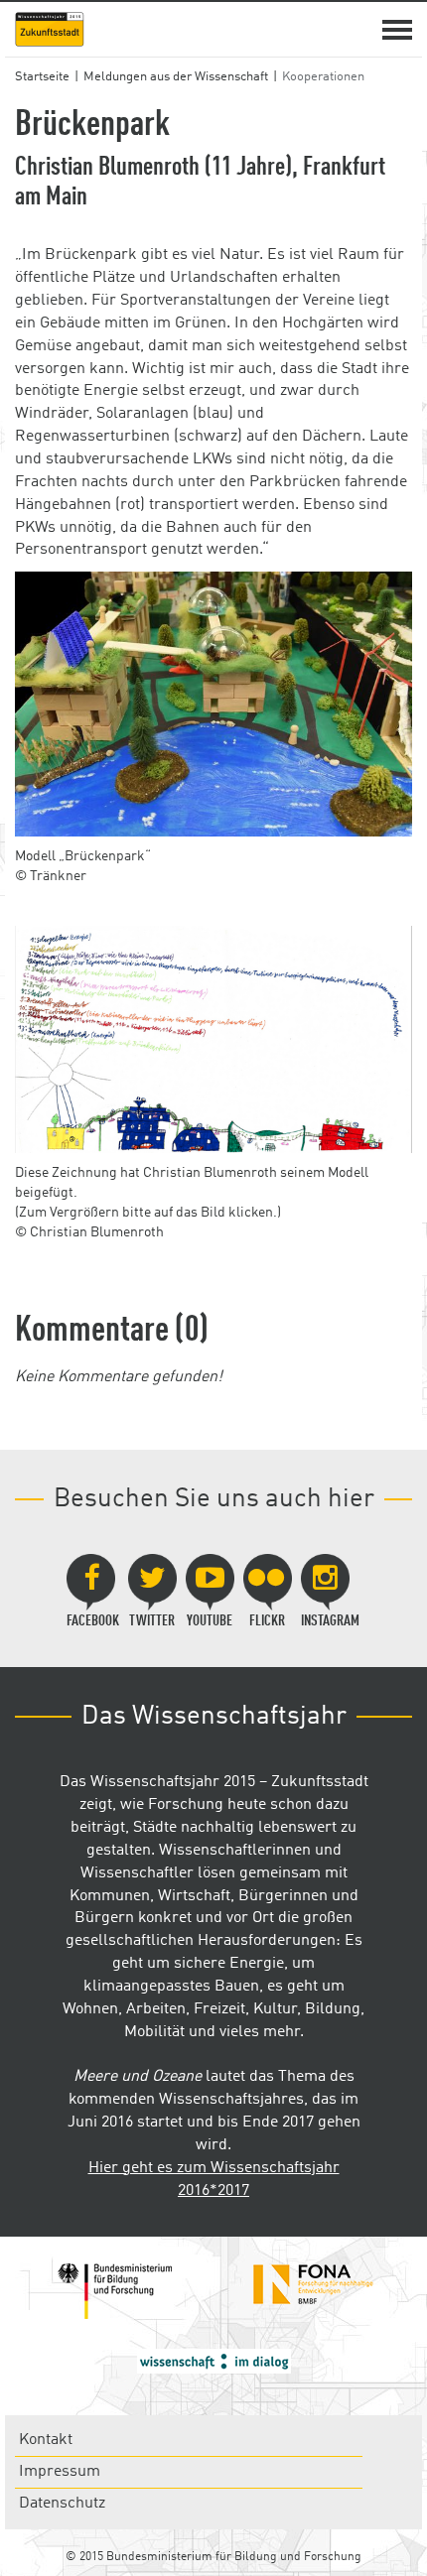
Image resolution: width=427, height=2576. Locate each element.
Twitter (152, 1622)
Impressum (60, 2472)
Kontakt (46, 2440)
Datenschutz (62, 2504)
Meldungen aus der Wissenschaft (176, 77)
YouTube (210, 1622)
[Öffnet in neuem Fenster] (114, 2291)
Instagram (330, 1622)
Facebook (93, 1622)
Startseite (42, 77)
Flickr (267, 1622)
